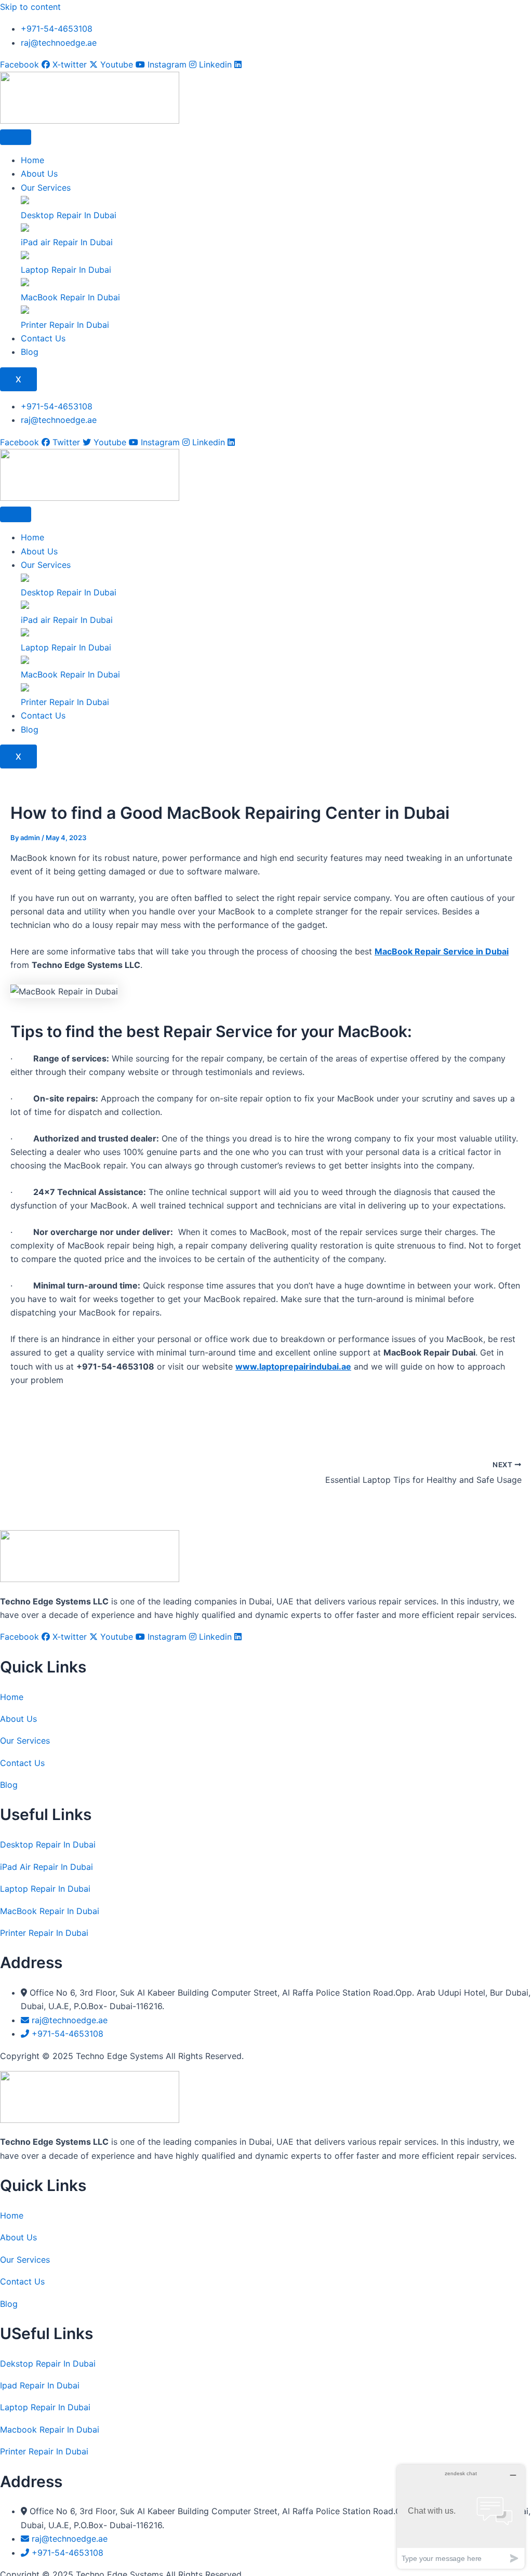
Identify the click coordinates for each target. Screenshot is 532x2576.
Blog (30, 352)
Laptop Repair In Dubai (45, 1889)
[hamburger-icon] (16, 137)
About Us (39, 174)
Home (32, 160)
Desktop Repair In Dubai (48, 1844)
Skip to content (30, 7)
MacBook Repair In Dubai (50, 1911)
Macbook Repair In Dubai (50, 2429)
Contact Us (43, 338)
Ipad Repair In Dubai (40, 2385)
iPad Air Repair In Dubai (46, 1867)
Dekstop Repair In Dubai (48, 2363)
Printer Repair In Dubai (44, 1933)
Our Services (46, 188)
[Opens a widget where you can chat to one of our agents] (461, 2517)
